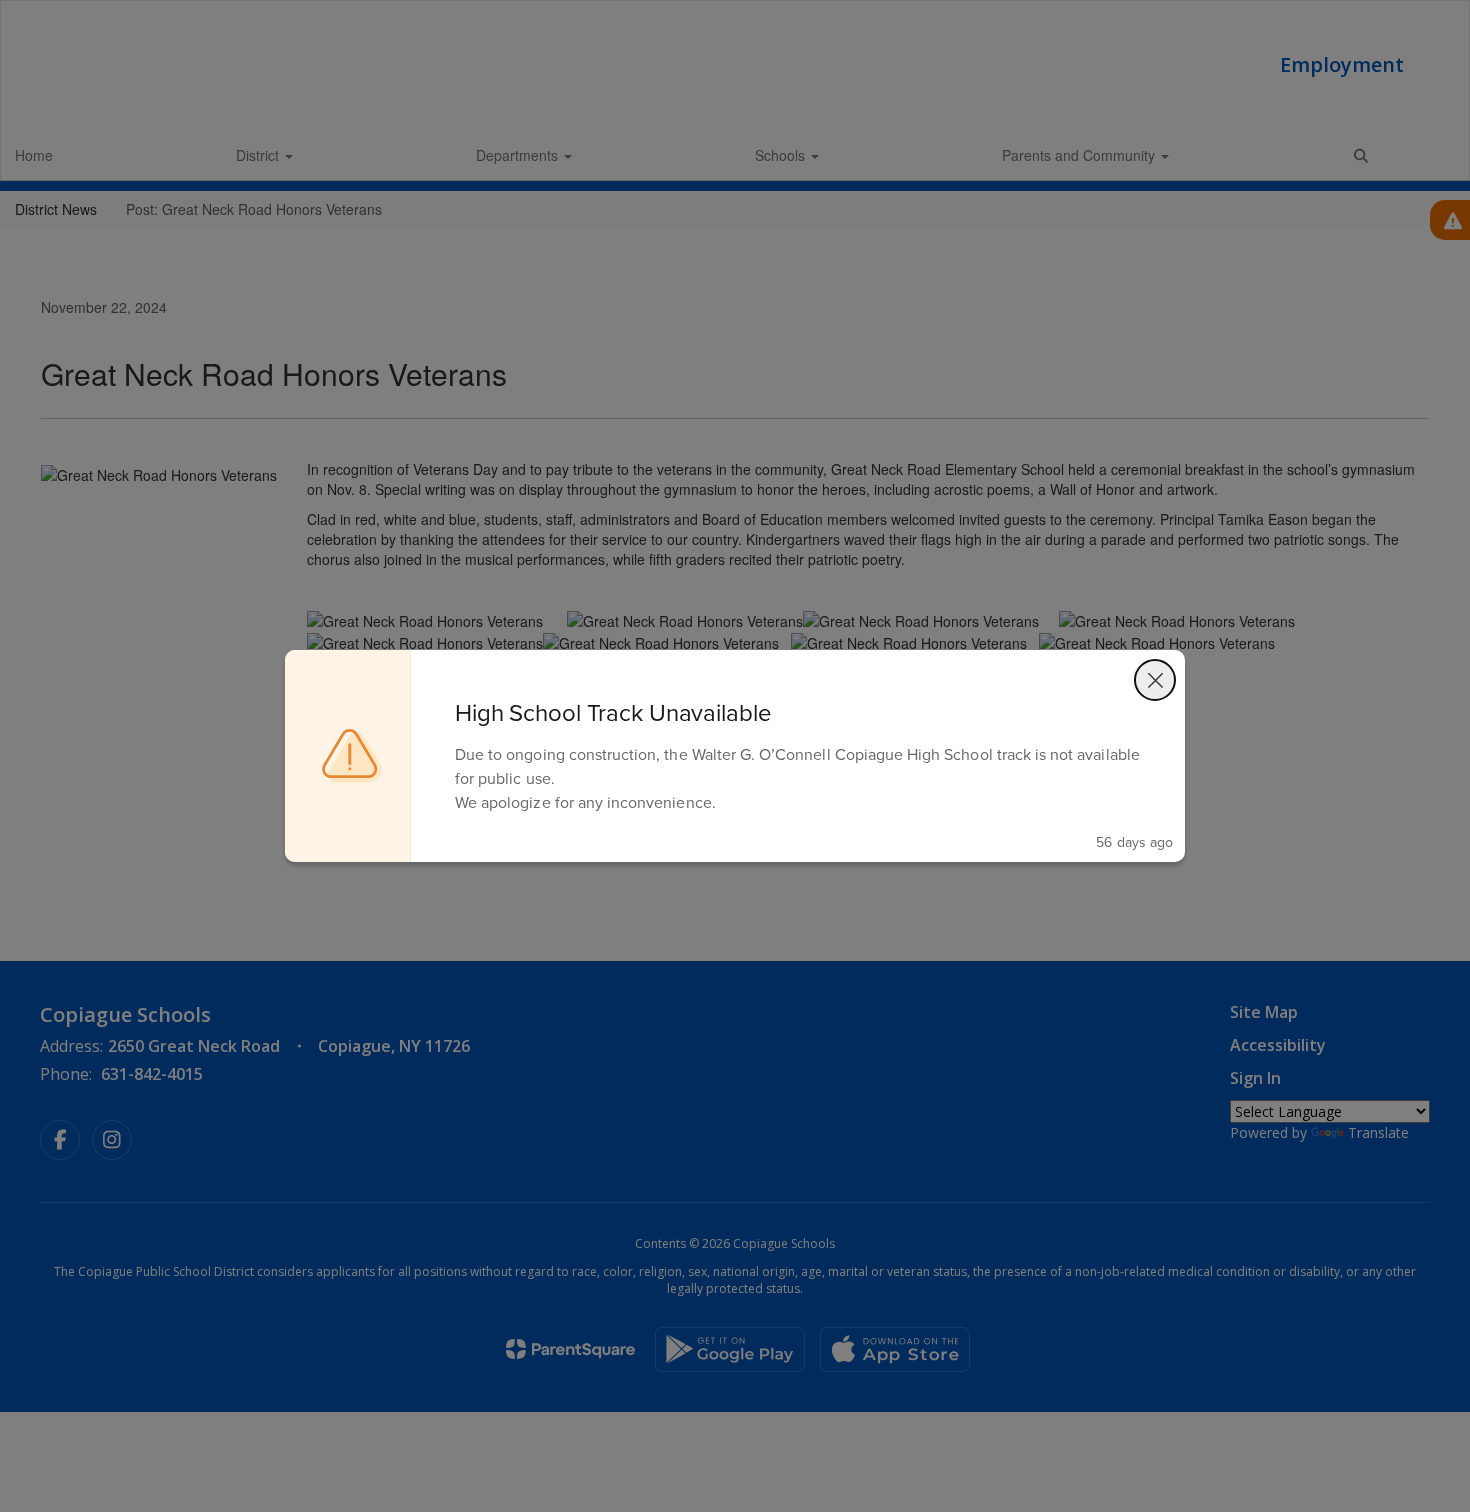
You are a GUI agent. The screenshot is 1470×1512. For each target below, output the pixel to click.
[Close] (1155, 680)
